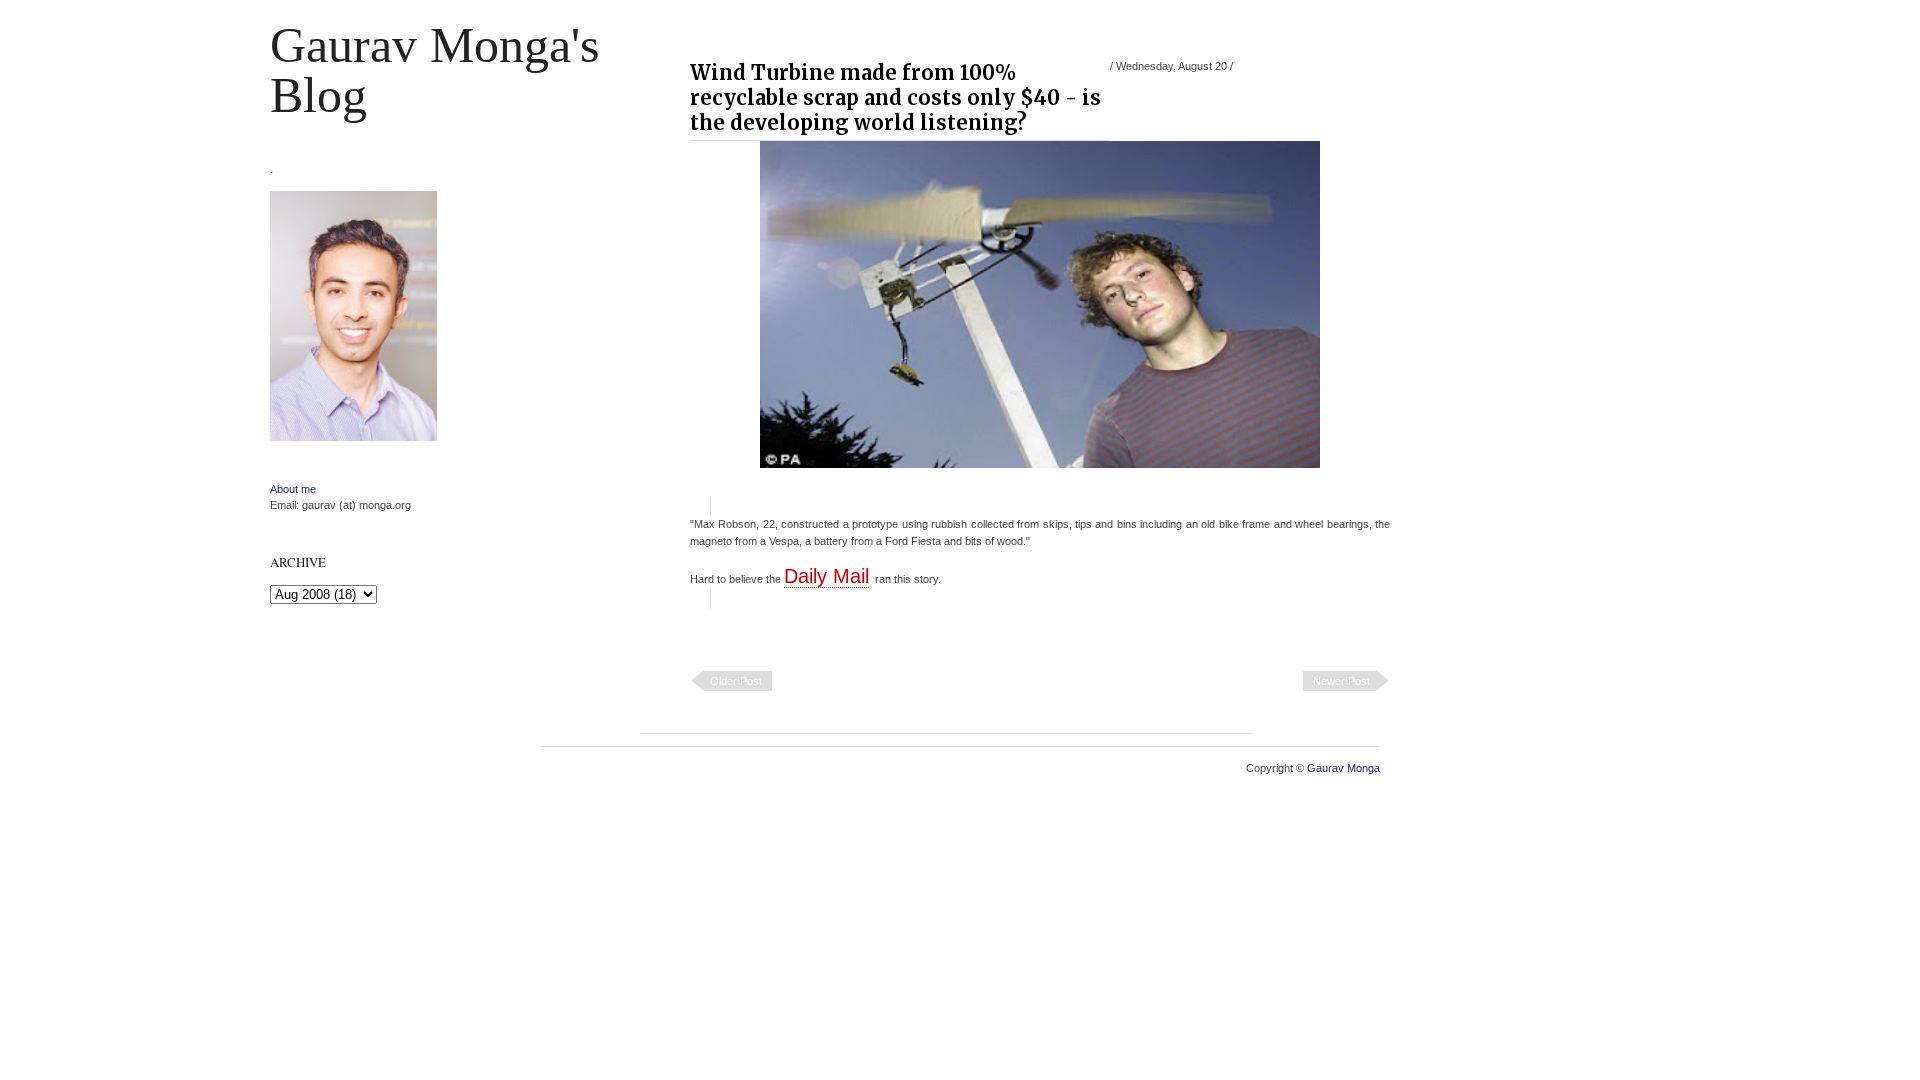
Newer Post (1341, 681)
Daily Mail (826, 576)
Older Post (736, 681)
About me (293, 489)
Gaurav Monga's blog (434, 70)
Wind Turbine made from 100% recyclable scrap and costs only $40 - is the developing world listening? (895, 97)
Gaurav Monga (1343, 768)
